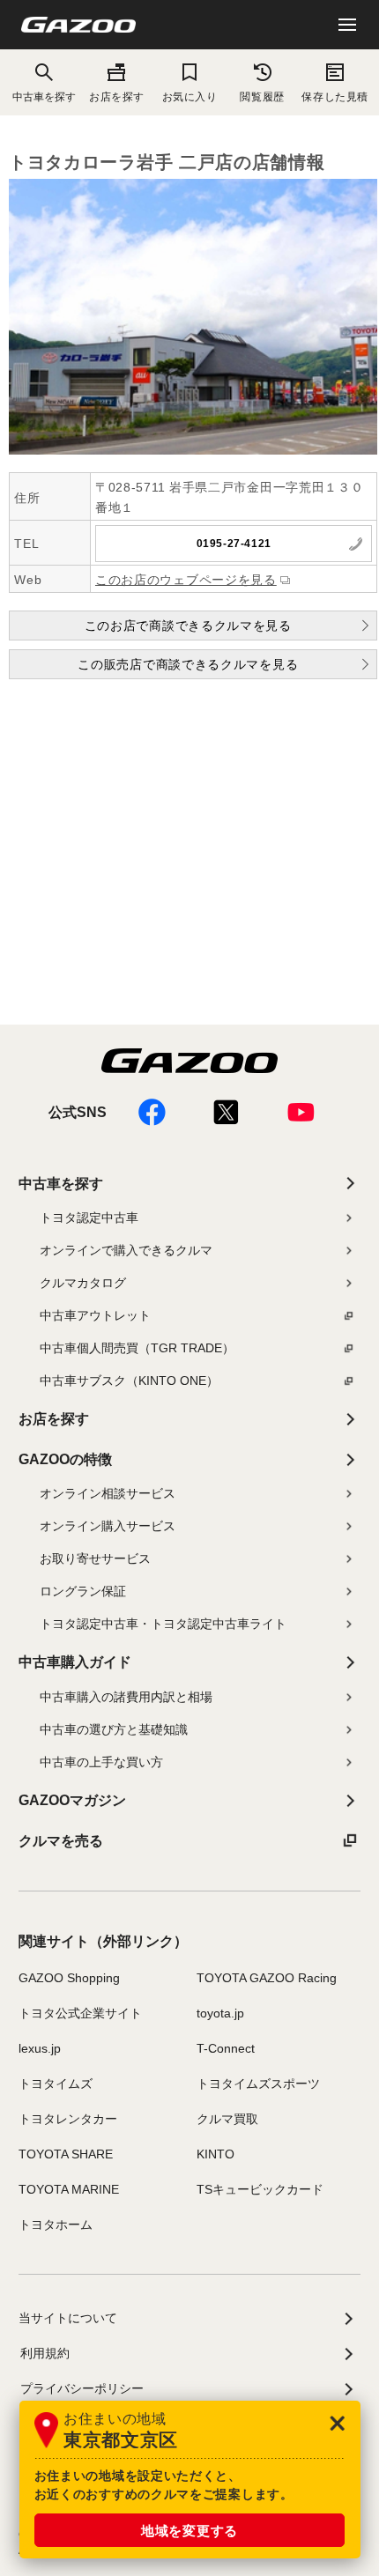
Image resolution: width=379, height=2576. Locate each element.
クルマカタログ (83, 1283)
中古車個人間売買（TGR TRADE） (137, 1348)
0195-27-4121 (234, 544)
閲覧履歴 (262, 96)
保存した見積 (334, 96)
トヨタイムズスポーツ (258, 2084)
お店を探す (117, 96)
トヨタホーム (56, 2224)
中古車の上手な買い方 (101, 1762)
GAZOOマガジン (72, 1800)
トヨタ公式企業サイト (80, 2013)
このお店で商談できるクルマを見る (188, 625)
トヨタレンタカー (68, 2119)
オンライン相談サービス (108, 1493)
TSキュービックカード (260, 2189)
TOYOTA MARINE (69, 2189)
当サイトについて (68, 2318)
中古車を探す (61, 1184)
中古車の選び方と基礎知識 (114, 1729)
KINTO (216, 2154)
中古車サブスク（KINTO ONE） (129, 1381)
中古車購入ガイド (75, 1662)
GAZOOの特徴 (65, 1459)
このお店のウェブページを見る (186, 580)
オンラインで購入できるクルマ (126, 1250)
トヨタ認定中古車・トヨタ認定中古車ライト (163, 1624)
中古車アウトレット (95, 1315)
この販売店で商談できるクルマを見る (188, 664)
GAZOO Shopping (69, 1978)
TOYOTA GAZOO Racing (267, 1978)
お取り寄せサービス (95, 1558)
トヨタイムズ (56, 2084)
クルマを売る (61, 1841)
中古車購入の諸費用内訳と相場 (126, 1697)
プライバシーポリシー (82, 2388)
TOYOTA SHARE (66, 2154)
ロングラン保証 (83, 1591)
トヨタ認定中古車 (89, 1218)
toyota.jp (220, 2013)
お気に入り (190, 96)
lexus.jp (40, 2048)
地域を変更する (189, 2531)
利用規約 (45, 2353)
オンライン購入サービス (108, 1526)
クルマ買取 (227, 2119)
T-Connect (226, 2048)
